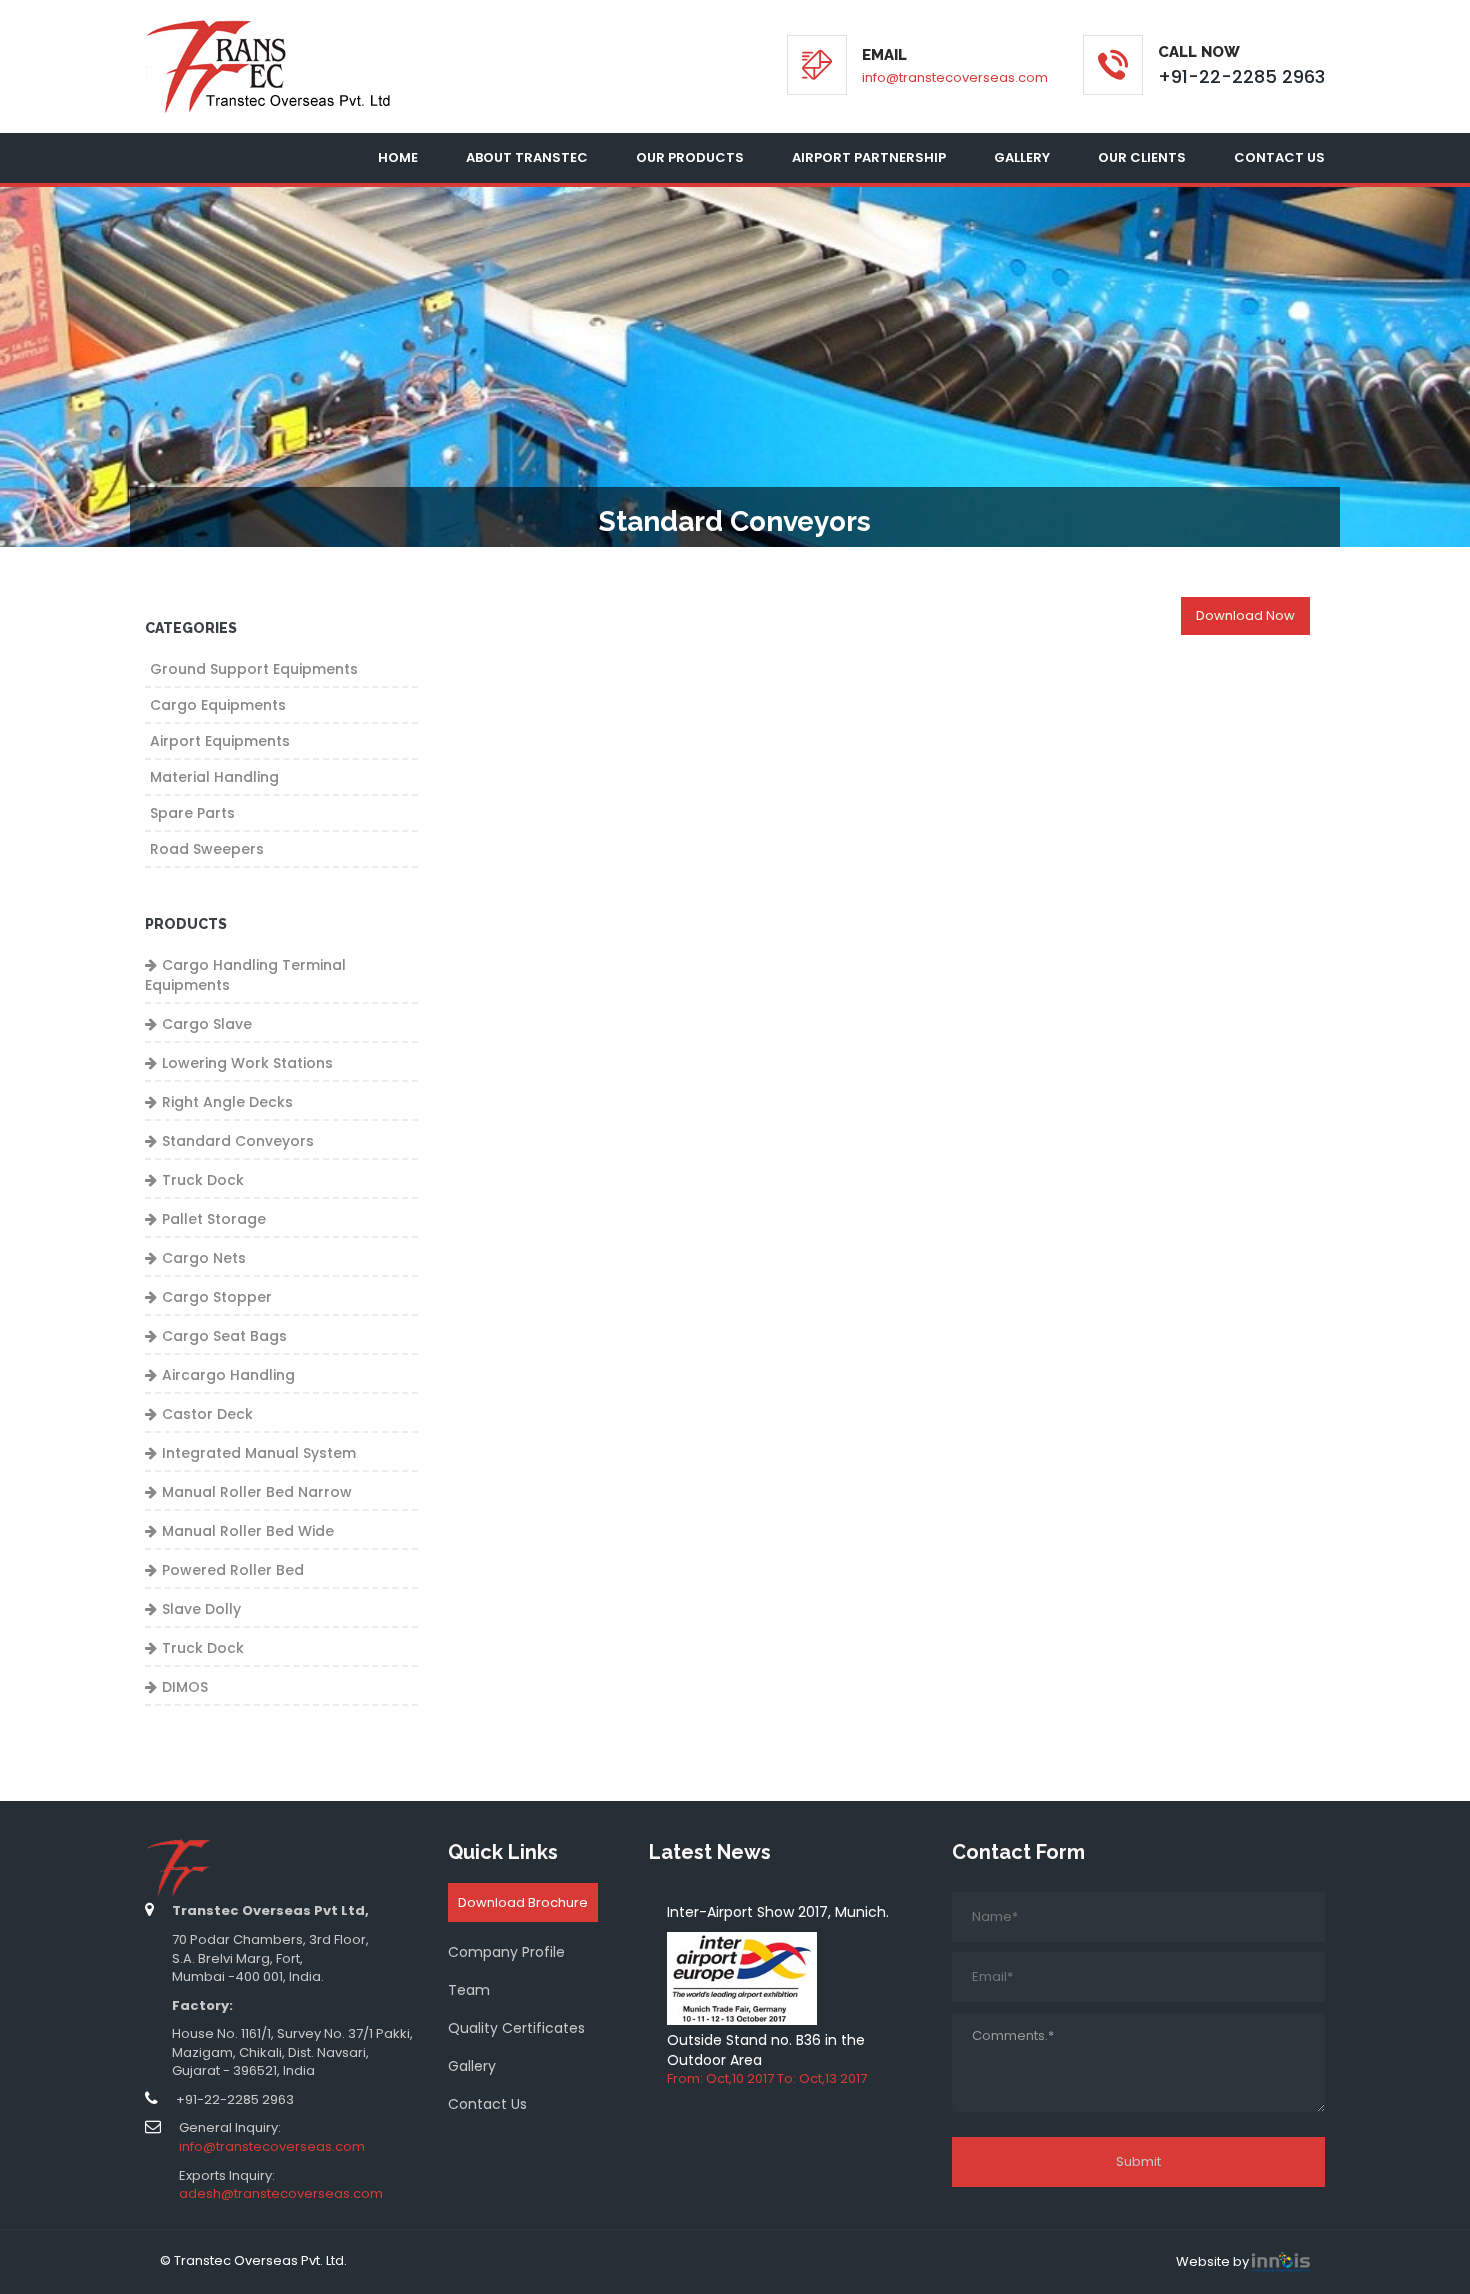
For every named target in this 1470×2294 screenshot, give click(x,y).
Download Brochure (523, 1902)
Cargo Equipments (218, 705)
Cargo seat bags (224, 1336)
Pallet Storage (214, 1219)
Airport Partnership (869, 157)
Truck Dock (203, 1180)
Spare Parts (192, 813)
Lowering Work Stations (247, 1063)
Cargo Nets (204, 1258)
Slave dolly (201, 1609)
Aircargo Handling (228, 1375)
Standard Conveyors (238, 1141)
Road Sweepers (207, 849)
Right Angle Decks (227, 1102)
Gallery (1022, 157)
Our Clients (1142, 157)
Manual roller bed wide (248, 1531)
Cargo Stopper (217, 1297)
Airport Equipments (220, 741)
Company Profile (506, 1952)
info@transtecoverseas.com (955, 77)
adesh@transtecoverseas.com (281, 2193)
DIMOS (185, 1687)
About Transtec (527, 157)
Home (398, 157)
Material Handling (214, 777)
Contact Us (1279, 157)
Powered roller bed (233, 1570)
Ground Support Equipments (254, 669)
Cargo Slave (207, 1024)
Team (469, 1990)
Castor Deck (207, 1414)
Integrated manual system (259, 1453)
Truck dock (203, 1648)
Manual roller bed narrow (257, 1492)
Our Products (690, 157)
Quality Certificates (516, 2028)
